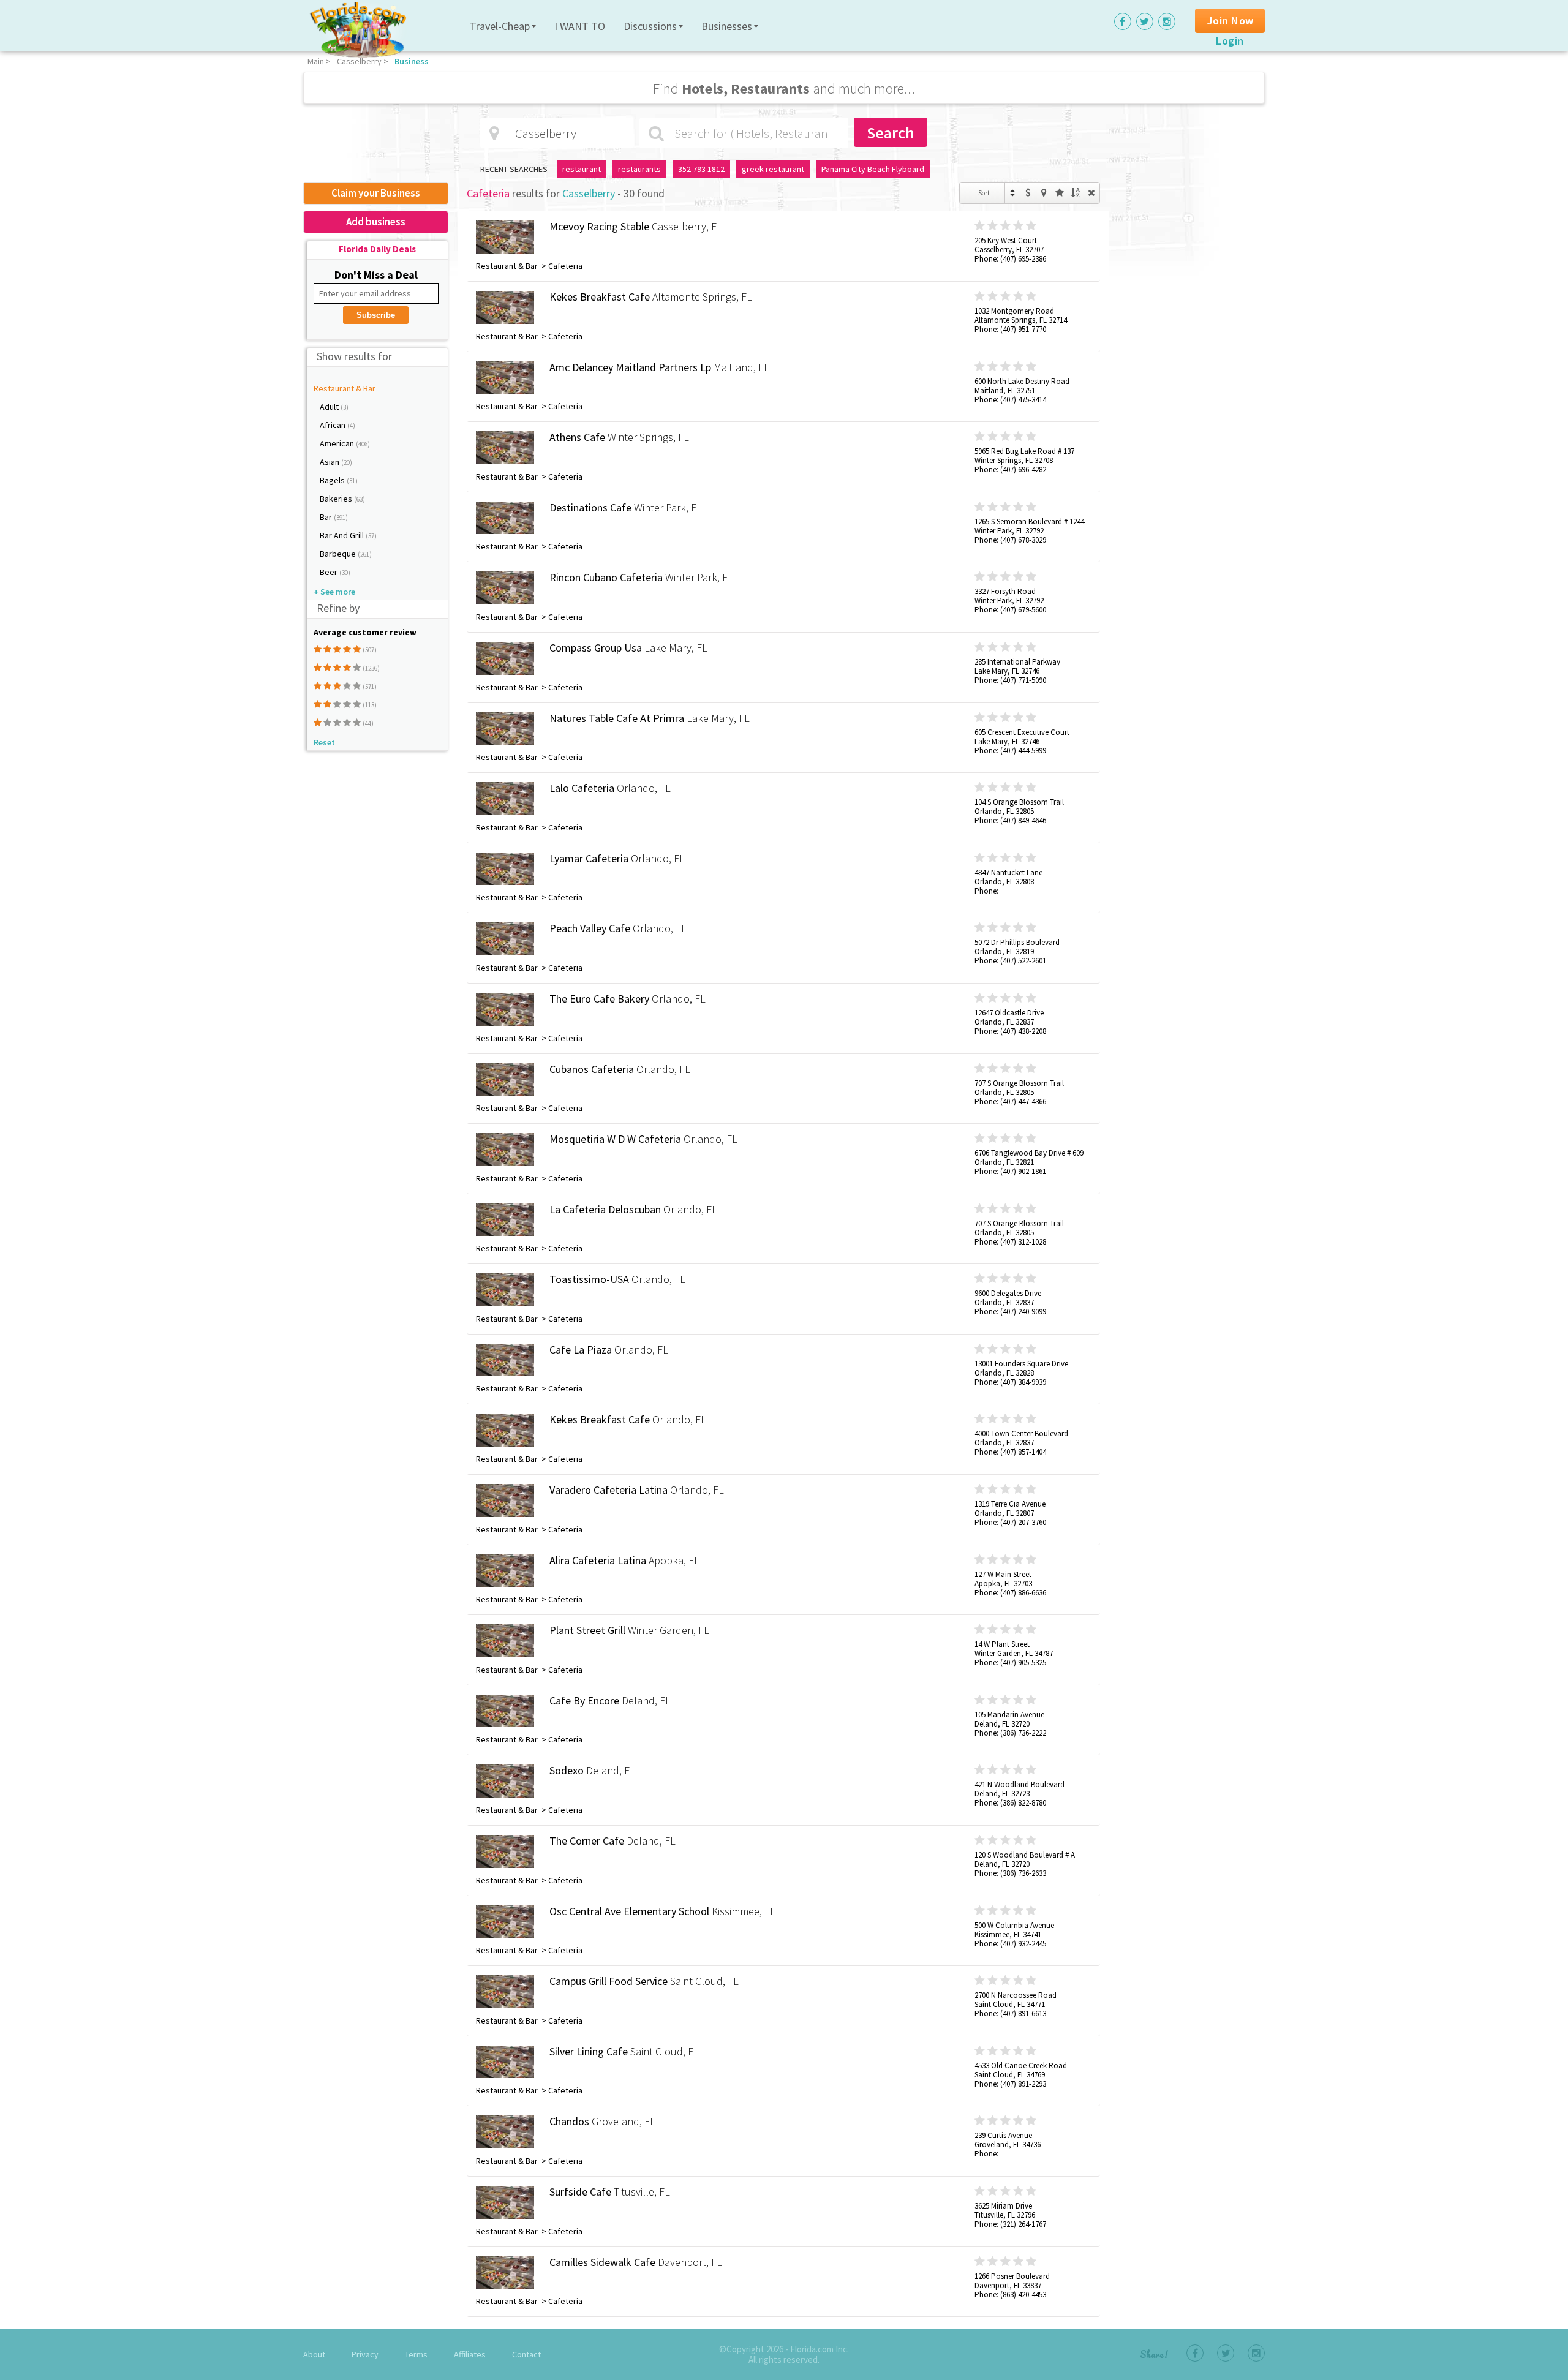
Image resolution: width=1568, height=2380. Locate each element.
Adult (330, 407)
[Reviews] (1060, 193)
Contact (526, 2354)
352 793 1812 (701, 169)
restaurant (582, 169)
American (338, 443)
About (314, 2354)
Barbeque (339, 554)
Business (412, 61)
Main (316, 61)
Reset (324, 742)
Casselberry (359, 61)
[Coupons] (1028, 193)
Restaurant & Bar (345, 388)
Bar (327, 517)
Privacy (365, 2354)
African (334, 425)
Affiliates (470, 2354)
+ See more (334, 592)
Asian (330, 462)
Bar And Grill (343, 535)
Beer (330, 572)
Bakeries (337, 499)
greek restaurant (773, 169)
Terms (416, 2354)
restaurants (639, 169)
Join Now (1231, 21)
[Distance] (1044, 193)
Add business (376, 222)
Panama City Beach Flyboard (873, 169)
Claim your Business (376, 193)
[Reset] (1092, 193)
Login (1230, 41)
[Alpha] (1076, 193)
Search (891, 133)
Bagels (333, 480)
